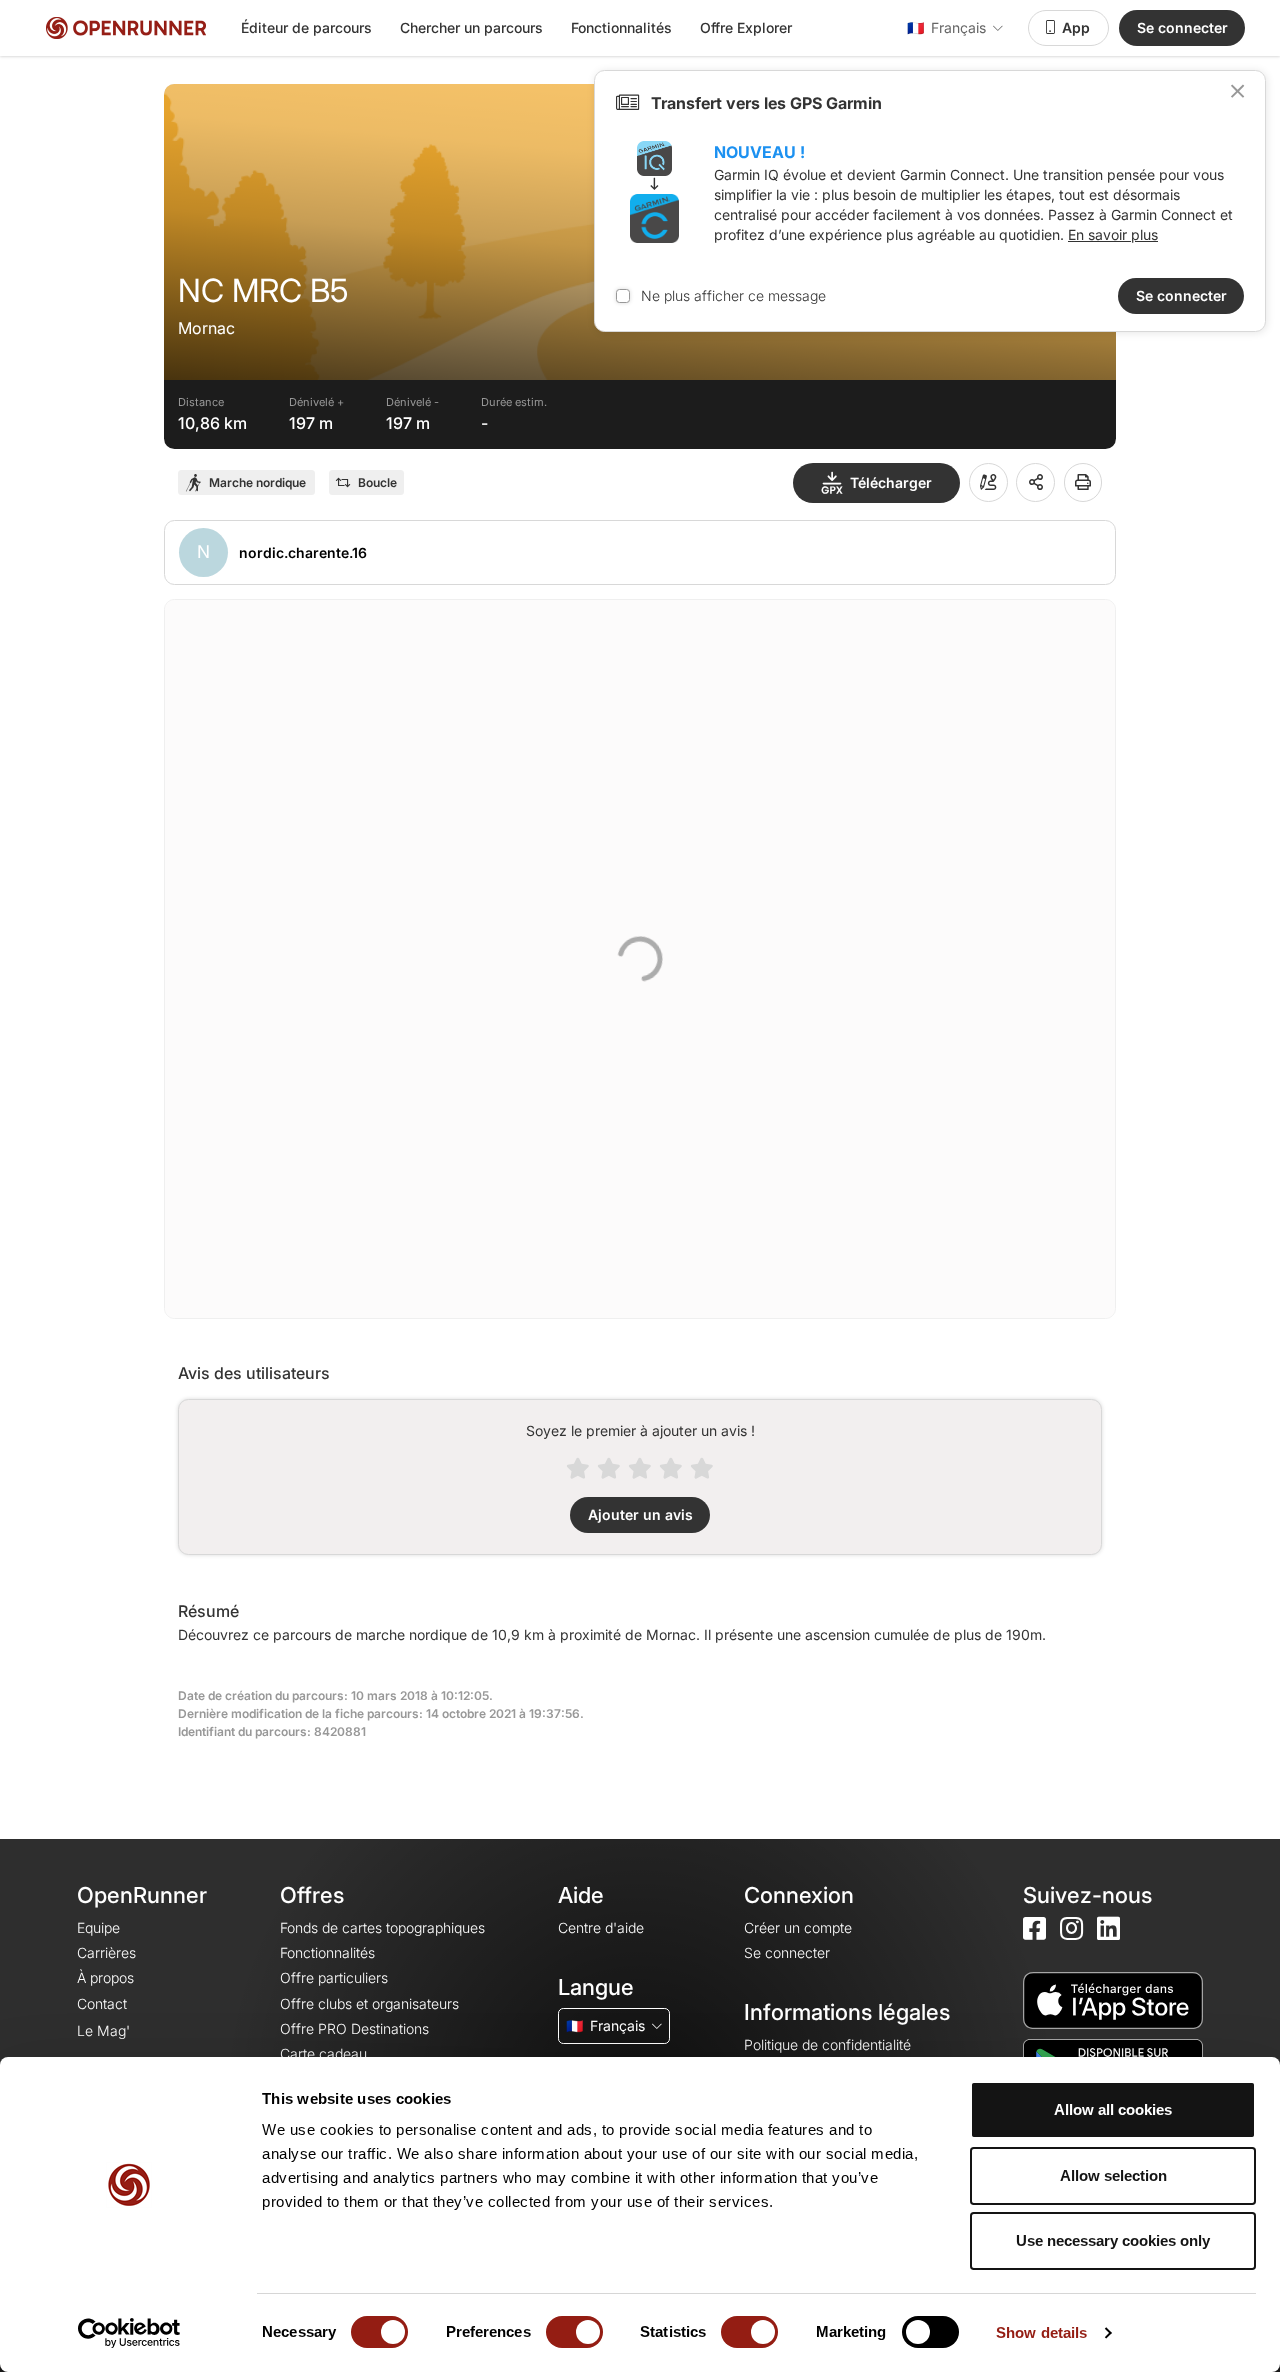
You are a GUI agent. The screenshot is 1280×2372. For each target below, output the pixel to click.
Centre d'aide (601, 1927)
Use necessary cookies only (1113, 2240)
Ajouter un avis (640, 1514)
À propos (105, 1977)
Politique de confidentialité (827, 2044)
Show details (1041, 2332)
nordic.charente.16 (303, 552)
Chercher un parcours (471, 27)
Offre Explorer (746, 27)
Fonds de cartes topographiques (382, 1927)
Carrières (106, 1952)
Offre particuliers (334, 1977)
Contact (102, 2003)
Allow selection (1113, 2175)
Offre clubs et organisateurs (369, 2003)
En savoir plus (1113, 234)
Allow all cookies (1113, 2109)
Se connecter (1182, 27)
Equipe (98, 1927)
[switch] (574, 2332)
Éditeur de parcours (306, 27)
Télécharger (891, 482)
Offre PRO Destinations (354, 2028)
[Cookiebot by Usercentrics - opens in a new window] (129, 2333)
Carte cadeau (323, 2053)
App (1076, 27)
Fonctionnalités (621, 27)
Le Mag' (103, 2030)
